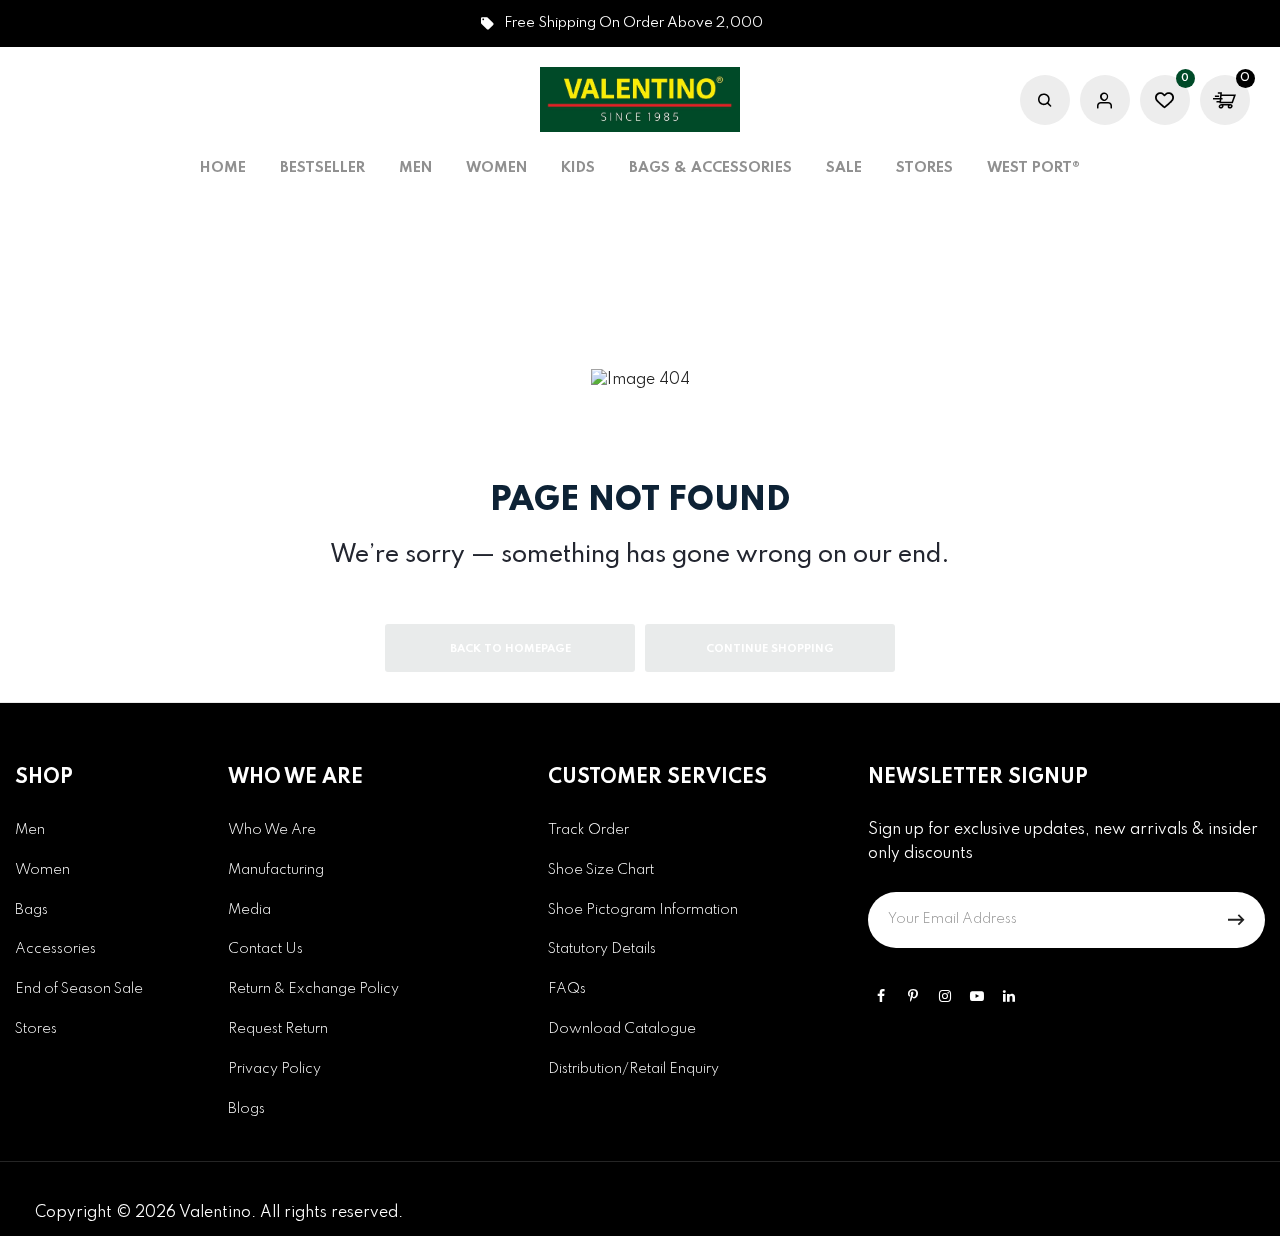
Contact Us (265, 949)
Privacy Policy (274, 1069)
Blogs (246, 1109)
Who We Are (272, 830)
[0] (1165, 103)
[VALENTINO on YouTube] (977, 996)
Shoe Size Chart (601, 870)
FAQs (567, 989)
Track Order (588, 830)
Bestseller (322, 168)
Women (42, 870)
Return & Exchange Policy (313, 989)
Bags (31, 910)
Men (30, 830)
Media (249, 910)
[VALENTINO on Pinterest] (913, 996)
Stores (924, 168)
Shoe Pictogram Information (643, 910)
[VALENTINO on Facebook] (881, 996)
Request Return (278, 1029)
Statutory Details (602, 949)
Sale (844, 168)
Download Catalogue (622, 1029)
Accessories (55, 949)
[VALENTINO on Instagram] (945, 996)
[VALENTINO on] (1009, 996)
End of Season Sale (79, 989)
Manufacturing (276, 870)
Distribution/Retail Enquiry (633, 1069)
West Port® (1033, 168)
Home (223, 168)
